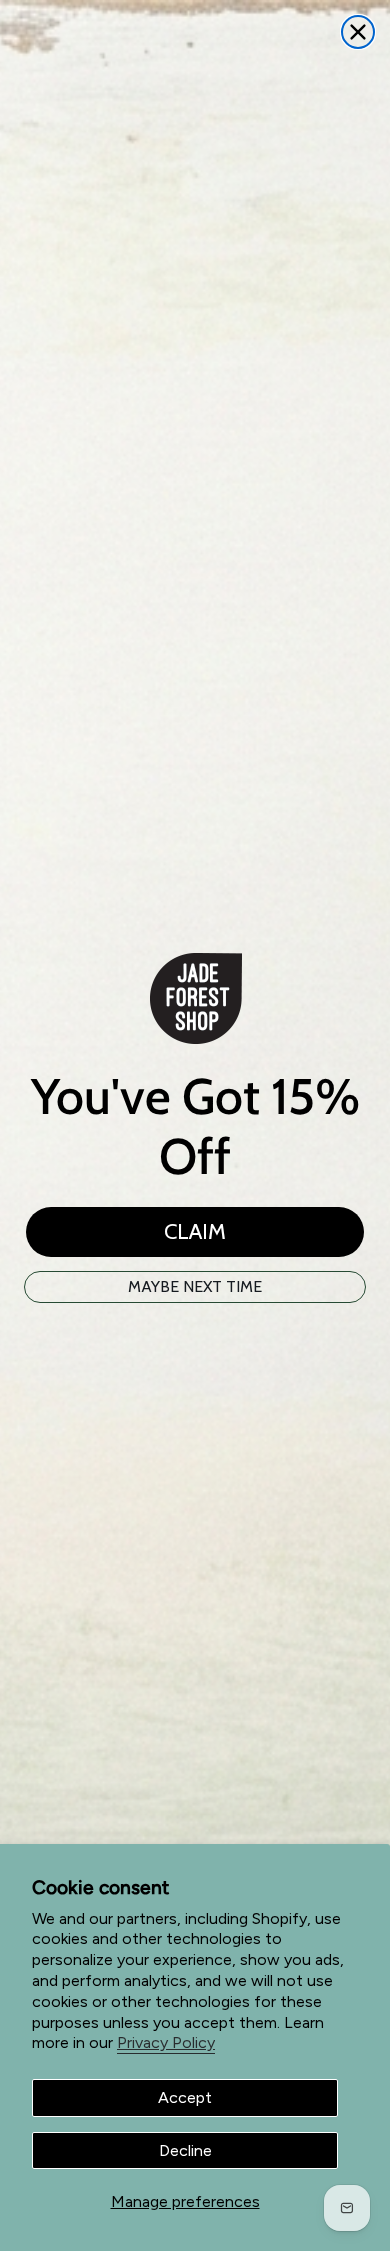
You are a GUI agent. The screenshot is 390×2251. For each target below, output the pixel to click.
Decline (185, 2150)
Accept (185, 2097)
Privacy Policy (166, 2042)
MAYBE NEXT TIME (195, 1286)
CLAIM (195, 1231)
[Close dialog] (358, 32)
